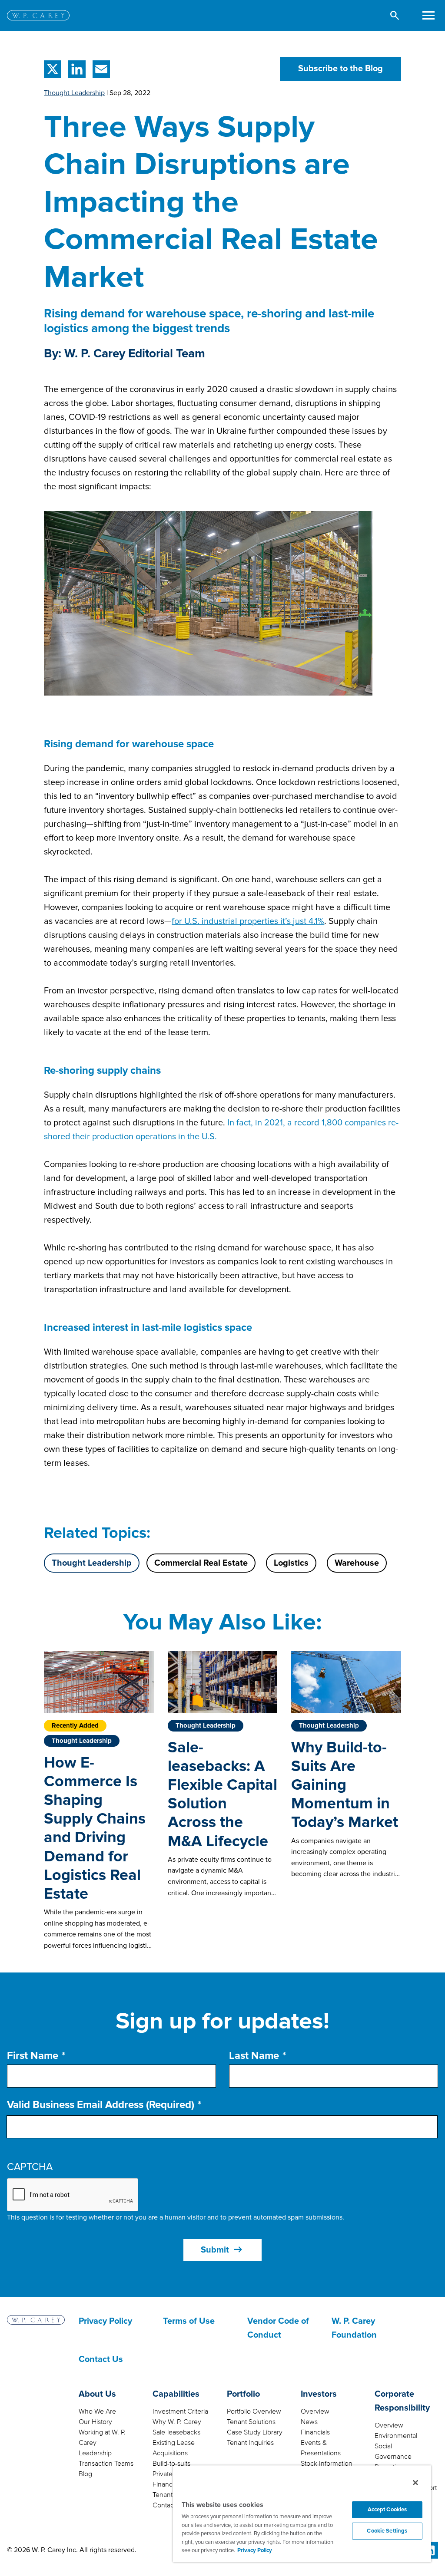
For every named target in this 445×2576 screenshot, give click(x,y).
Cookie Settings (387, 2531)
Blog (85, 2474)
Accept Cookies (387, 2510)
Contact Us (101, 2359)
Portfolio (243, 2394)
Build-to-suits (171, 2464)
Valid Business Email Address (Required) (101, 2105)
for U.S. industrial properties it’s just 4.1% (248, 921)
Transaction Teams (106, 2464)
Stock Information (327, 2464)
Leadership (95, 2453)
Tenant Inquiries (250, 2443)
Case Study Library (255, 2432)
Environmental (396, 2436)
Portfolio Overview (254, 2411)
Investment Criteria (180, 2411)
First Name (33, 2056)
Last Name (254, 2056)
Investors (319, 2394)
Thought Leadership (74, 93)
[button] (395, 15)
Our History (95, 2422)
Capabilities (176, 2394)
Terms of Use (189, 2321)
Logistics (291, 1563)
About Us (97, 2394)
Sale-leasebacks (176, 2432)
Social (383, 2446)
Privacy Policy (105, 2321)
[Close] (415, 2483)
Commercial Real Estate (201, 1563)
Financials (315, 2432)
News (309, 2422)
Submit (222, 2250)
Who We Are (97, 2411)
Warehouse (357, 1563)
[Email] (100, 69)
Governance (393, 2457)
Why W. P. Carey (177, 2422)
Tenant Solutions (251, 2422)
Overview (315, 2411)
